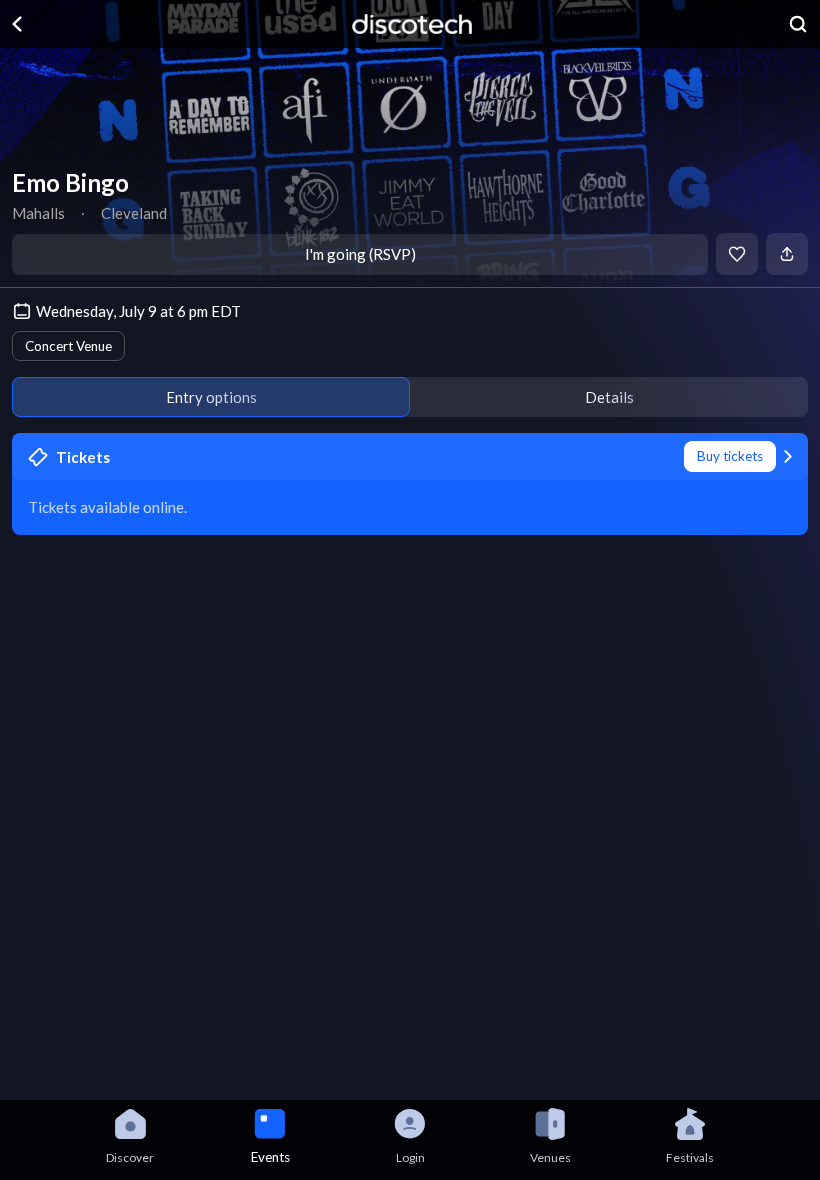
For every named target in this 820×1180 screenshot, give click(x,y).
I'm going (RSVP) (360, 254)
